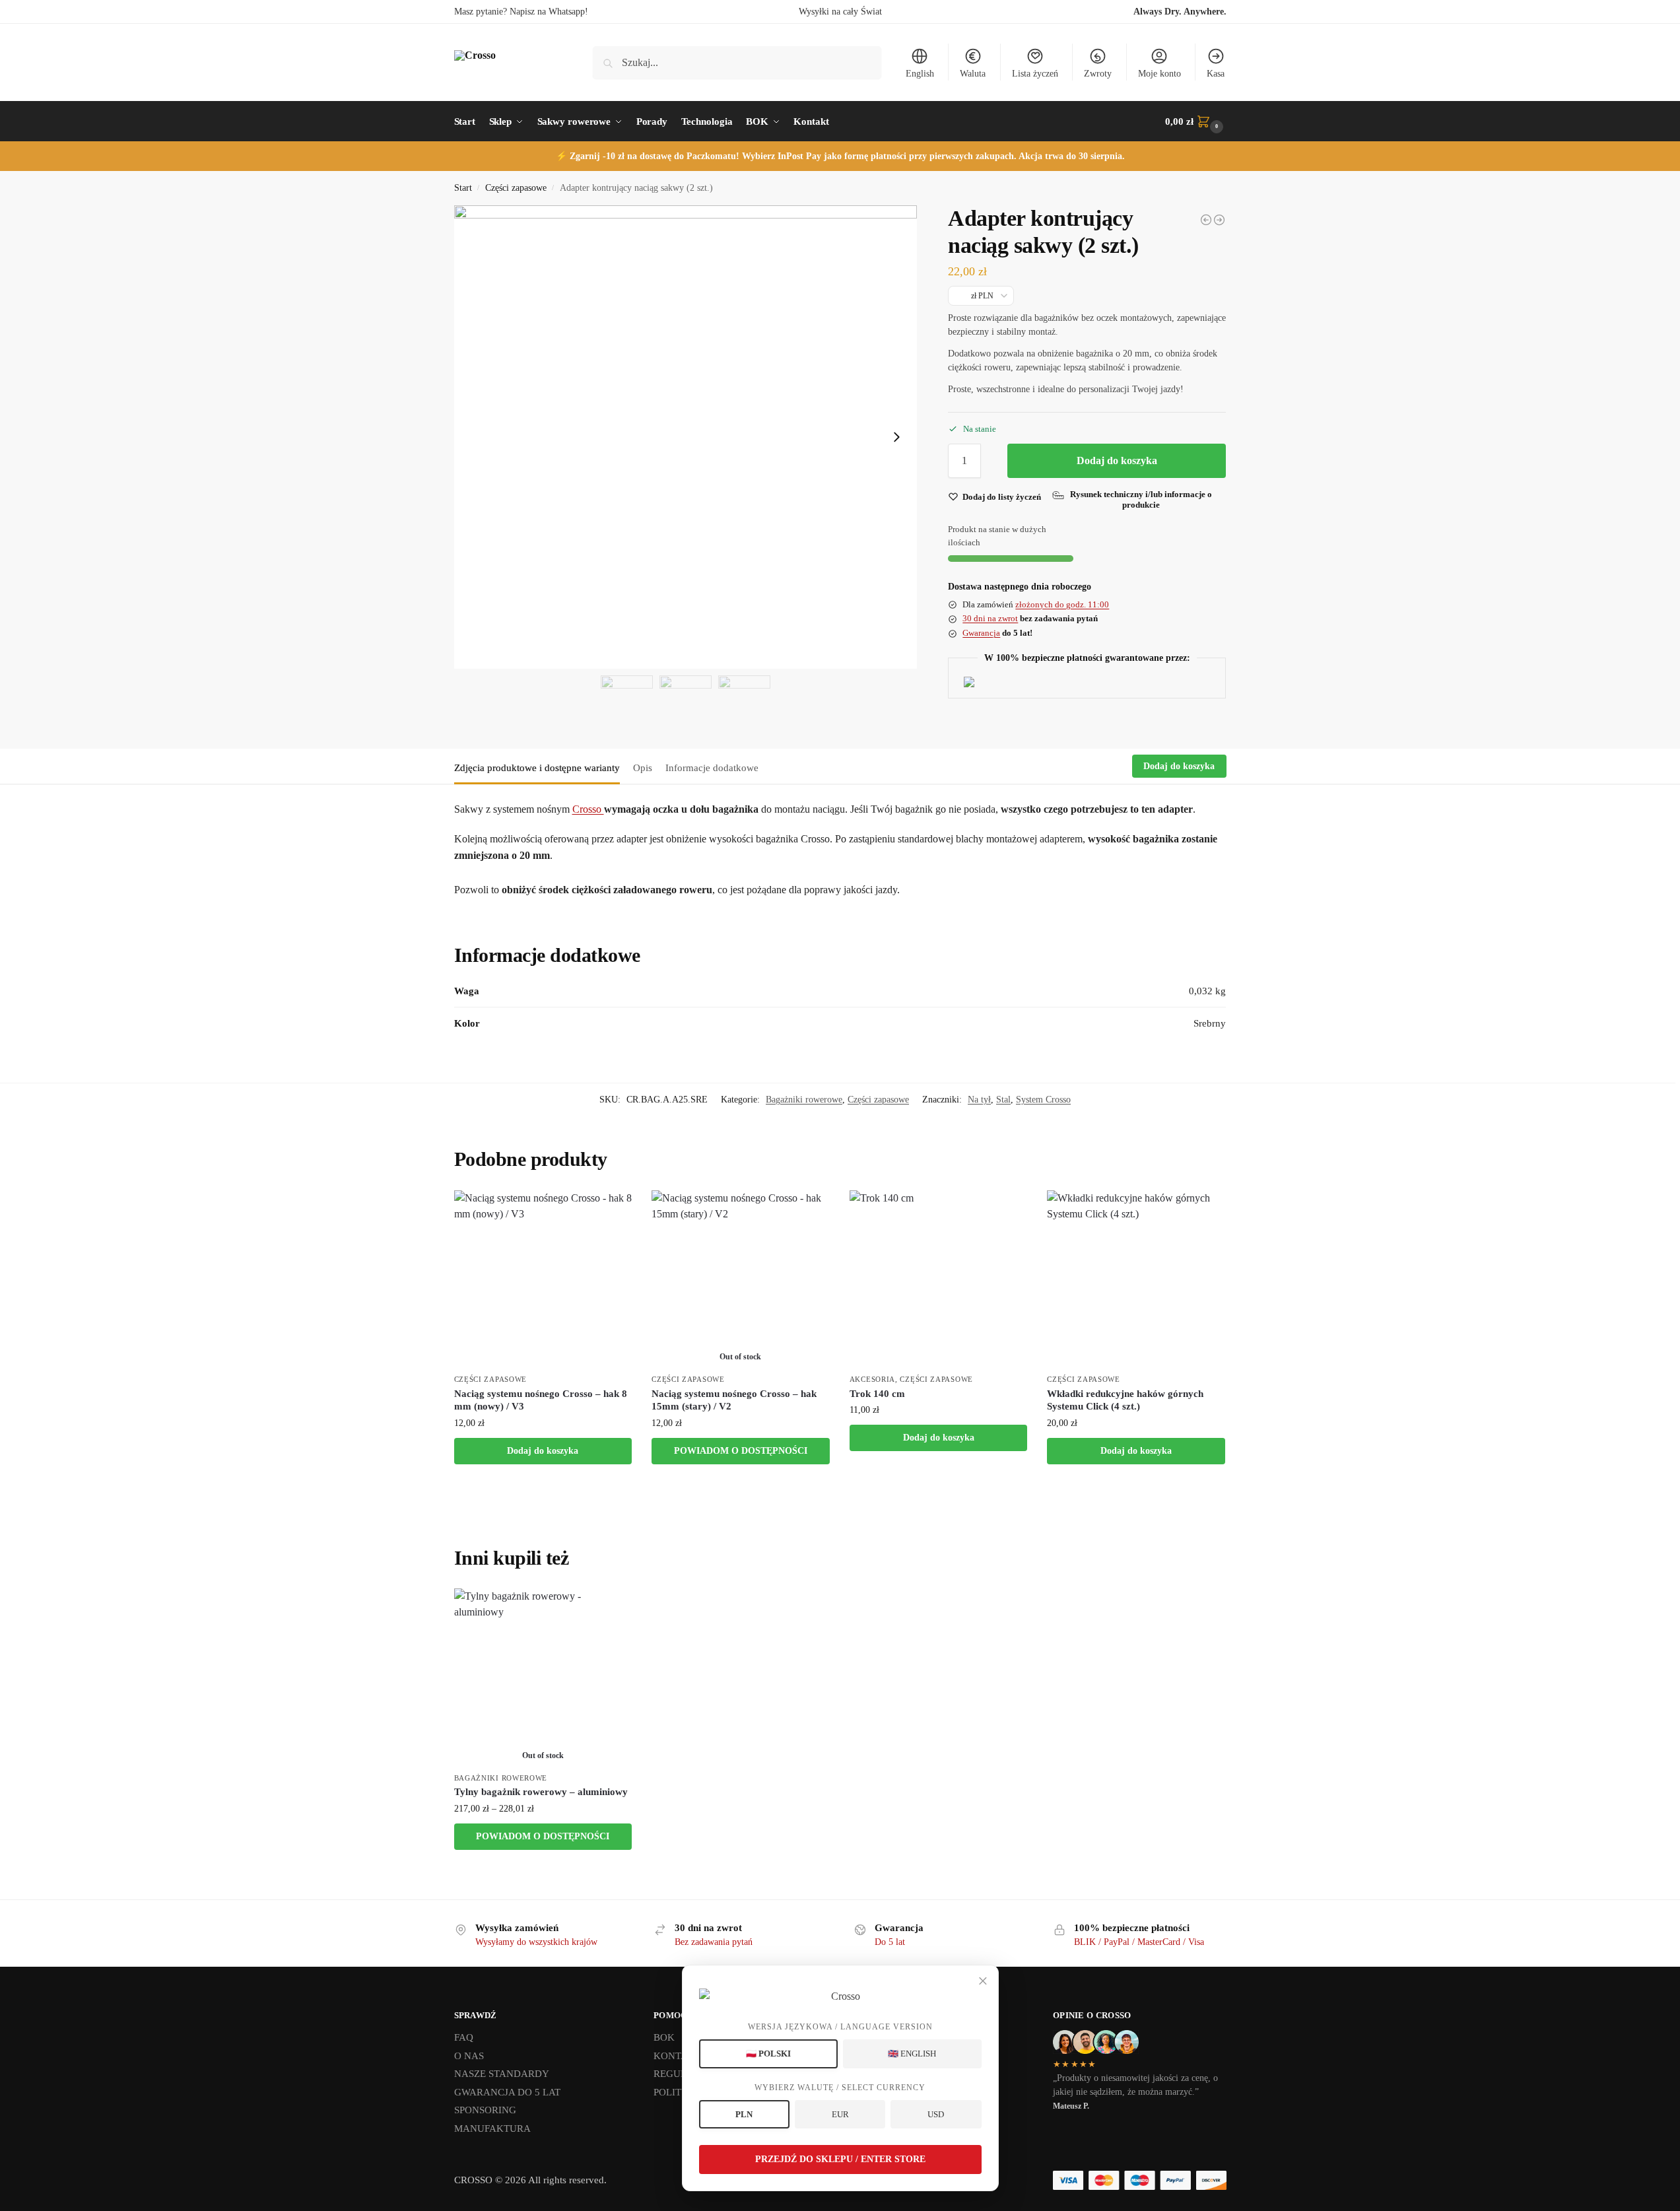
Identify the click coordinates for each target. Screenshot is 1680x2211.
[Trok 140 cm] (939, 1279)
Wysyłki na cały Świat (840, 12)
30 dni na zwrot (990, 618)
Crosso (588, 809)
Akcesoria (872, 1379)
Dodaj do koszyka (1117, 460)
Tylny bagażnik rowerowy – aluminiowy (541, 1792)
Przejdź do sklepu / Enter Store (840, 2159)
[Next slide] (896, 437)
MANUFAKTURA (492, 2128)
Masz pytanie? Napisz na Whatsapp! (521, 12)
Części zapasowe (516, 188)
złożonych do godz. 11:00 (1062, 604)
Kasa (1216, 74)
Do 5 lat (890, 1942)
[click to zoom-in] (686, 437)
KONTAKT (677, 2056)
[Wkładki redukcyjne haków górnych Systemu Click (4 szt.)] (1136, 1279)
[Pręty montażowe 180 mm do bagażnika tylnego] (1219, 220)
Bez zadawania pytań (714, 1942)
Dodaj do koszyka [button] (543, 1451)
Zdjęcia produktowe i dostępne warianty (537, 768)
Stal (1003, 1100)
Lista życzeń (1035, 74)
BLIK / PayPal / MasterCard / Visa (1139, 1942)
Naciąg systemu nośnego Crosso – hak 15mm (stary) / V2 (734, 1400)
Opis (643, 768)
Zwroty (1098, 74)
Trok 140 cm (877, 1394)
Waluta (973, 74)
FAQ (464, 2037)
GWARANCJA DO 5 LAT (507, 2092)
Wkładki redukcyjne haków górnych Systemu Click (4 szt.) (1125, 1400)
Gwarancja (981, 633)
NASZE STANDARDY (502, 2074)
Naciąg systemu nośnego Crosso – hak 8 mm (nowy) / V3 (541, 1400)
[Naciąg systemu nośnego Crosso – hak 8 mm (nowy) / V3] (543, 1279)
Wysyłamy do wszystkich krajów (536, 1942)
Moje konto (1159, 74)
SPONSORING (485, 2110)
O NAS (469, 2056)
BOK (664, 2037)
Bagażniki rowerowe (804, 1100)
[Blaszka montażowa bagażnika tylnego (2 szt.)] (1206, 220)
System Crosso (1043, 1100)
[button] (1195, 121)
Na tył (979, 1100)
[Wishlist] (612, 1210)
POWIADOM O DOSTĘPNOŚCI (741, 1451)
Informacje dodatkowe (712, 768)
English (920, 74)
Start (463, 188)
